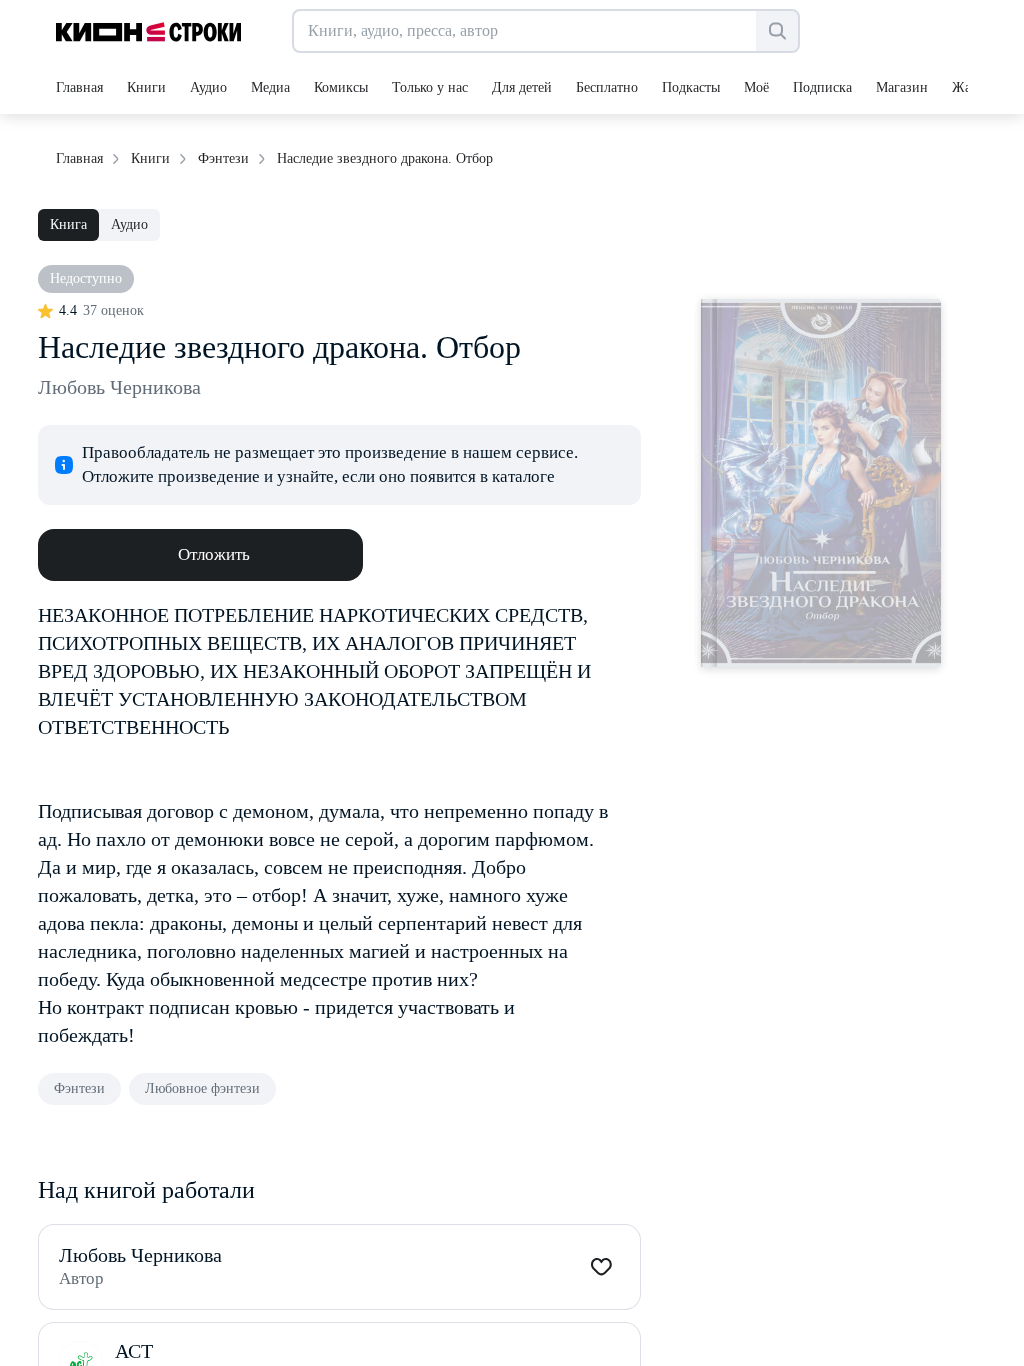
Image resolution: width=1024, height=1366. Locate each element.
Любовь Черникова (119, 387)
